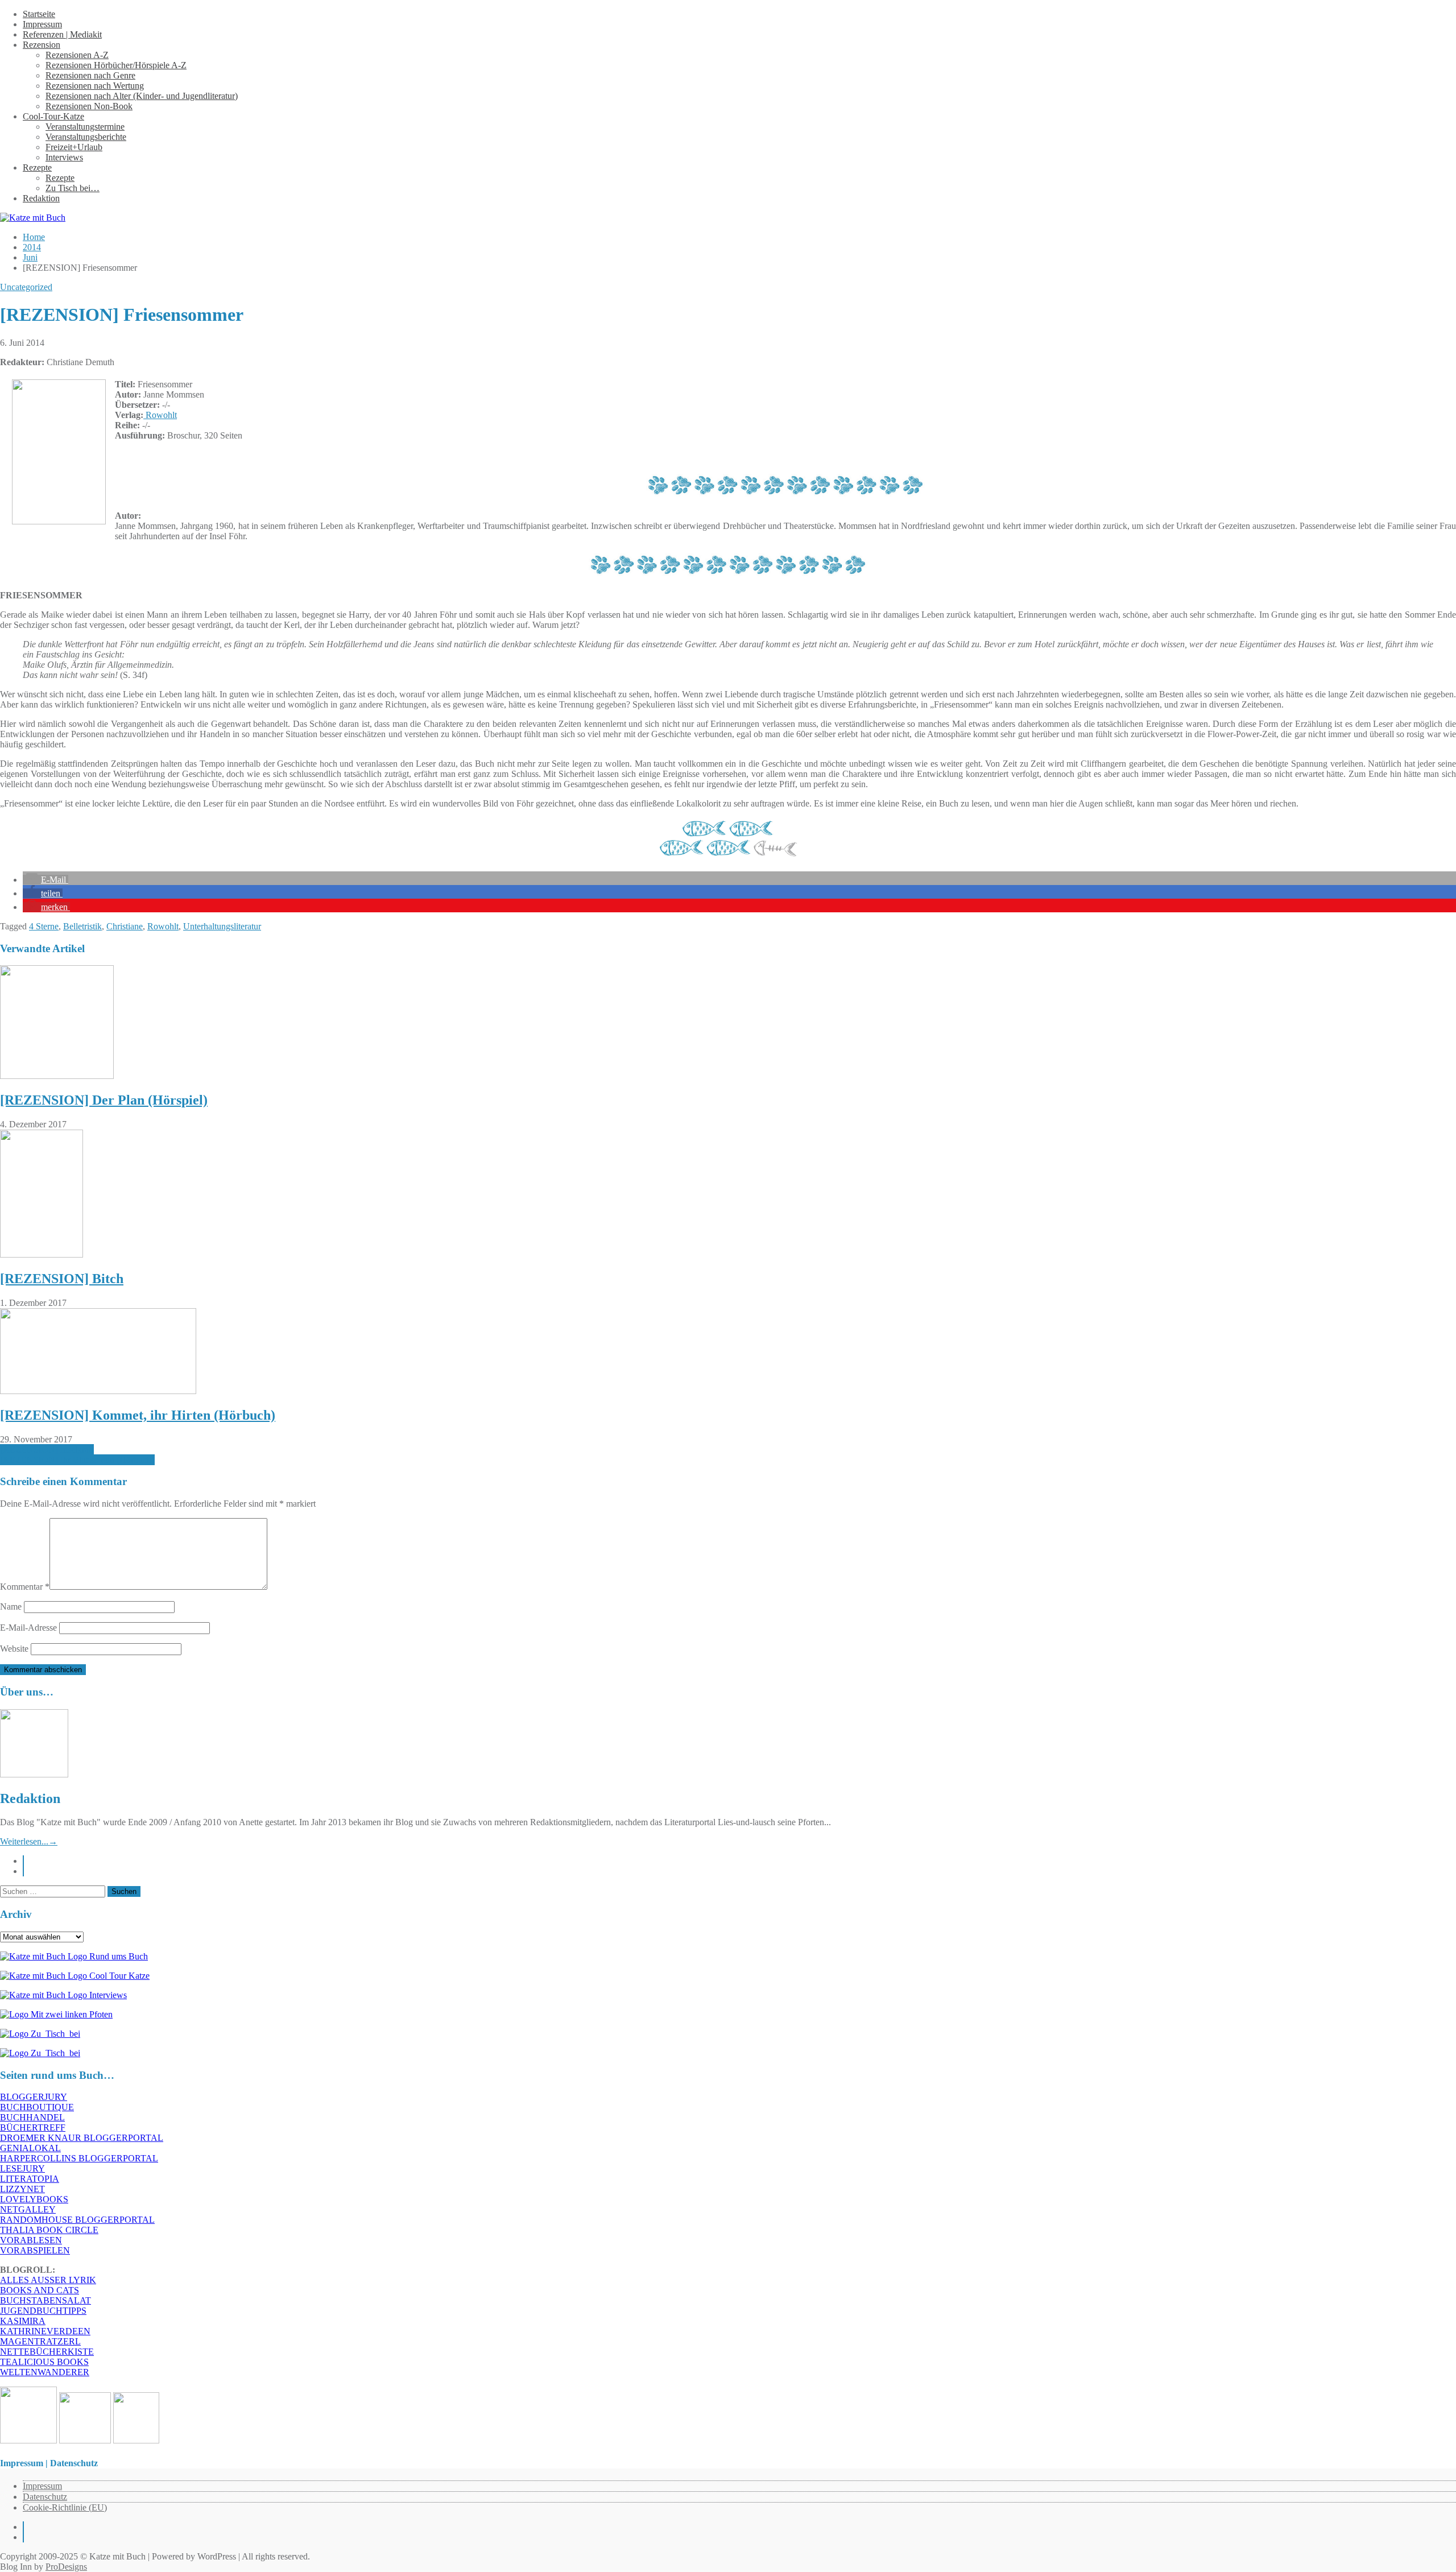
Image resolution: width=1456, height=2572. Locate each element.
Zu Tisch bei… (73, 188)
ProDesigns (66, 2567)
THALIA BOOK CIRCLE (49, 2230)
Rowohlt (160, 415)
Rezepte (37, 168)
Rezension (42, 45)
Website (14, 1649)
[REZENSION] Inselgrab (47, 1450)
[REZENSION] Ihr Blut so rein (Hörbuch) (77, 1460)
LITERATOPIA (30, 2179)
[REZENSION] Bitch (62, 1279)
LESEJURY (22, 2168)
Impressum (42, 24)
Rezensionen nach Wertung (95, 86)
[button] (45, 880)
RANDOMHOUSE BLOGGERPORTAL (77, 2220)
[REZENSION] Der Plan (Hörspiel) (104, 1100)
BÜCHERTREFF (33, 2128)
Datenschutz (45, 2497)
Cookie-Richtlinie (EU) (65, 2507)
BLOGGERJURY (34, 2097)
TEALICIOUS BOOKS (44, 2362)
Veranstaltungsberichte (86, 137)
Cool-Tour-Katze (53, 116)
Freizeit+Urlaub (74, 147)
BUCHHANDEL (32, 2117)
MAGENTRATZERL (40, 2341)
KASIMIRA (23, 2321)
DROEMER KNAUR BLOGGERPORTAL (82, 2138)
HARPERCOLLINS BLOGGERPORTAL (79, 2158)
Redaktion (41, 198)
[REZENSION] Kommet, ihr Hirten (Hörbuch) (138, 1415)
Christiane (125, 926)
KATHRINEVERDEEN (45, 2331)
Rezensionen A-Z (77, 55)
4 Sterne (44, 926)
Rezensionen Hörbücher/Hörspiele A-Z (116, 65)
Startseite (39, 14)
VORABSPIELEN (35, 2250)
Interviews (64, 157)
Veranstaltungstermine (85, 127)
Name (11, 1607)
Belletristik (82, 926)
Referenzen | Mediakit (62, 34)
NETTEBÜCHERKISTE (47, 2352)
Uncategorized (26, 287)
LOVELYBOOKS (34, 2199)
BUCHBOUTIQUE (37, 2107)
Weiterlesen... (29, 1841)
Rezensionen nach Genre (90, 75)
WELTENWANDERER (45, 2372)
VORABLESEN (31, 2240)
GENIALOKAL (30, 2148)
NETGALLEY (28, 2209)
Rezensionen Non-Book (89, 106)
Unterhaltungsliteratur (222, 926)
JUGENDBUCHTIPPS (43, 2311)
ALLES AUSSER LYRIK (48, 2280)
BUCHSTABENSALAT (45, 2300)
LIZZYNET (22, 2189)
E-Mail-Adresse (28, 1628)
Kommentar (25, 1587)
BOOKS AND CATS (40, 2290)
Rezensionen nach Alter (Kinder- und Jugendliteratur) (142, 96)
